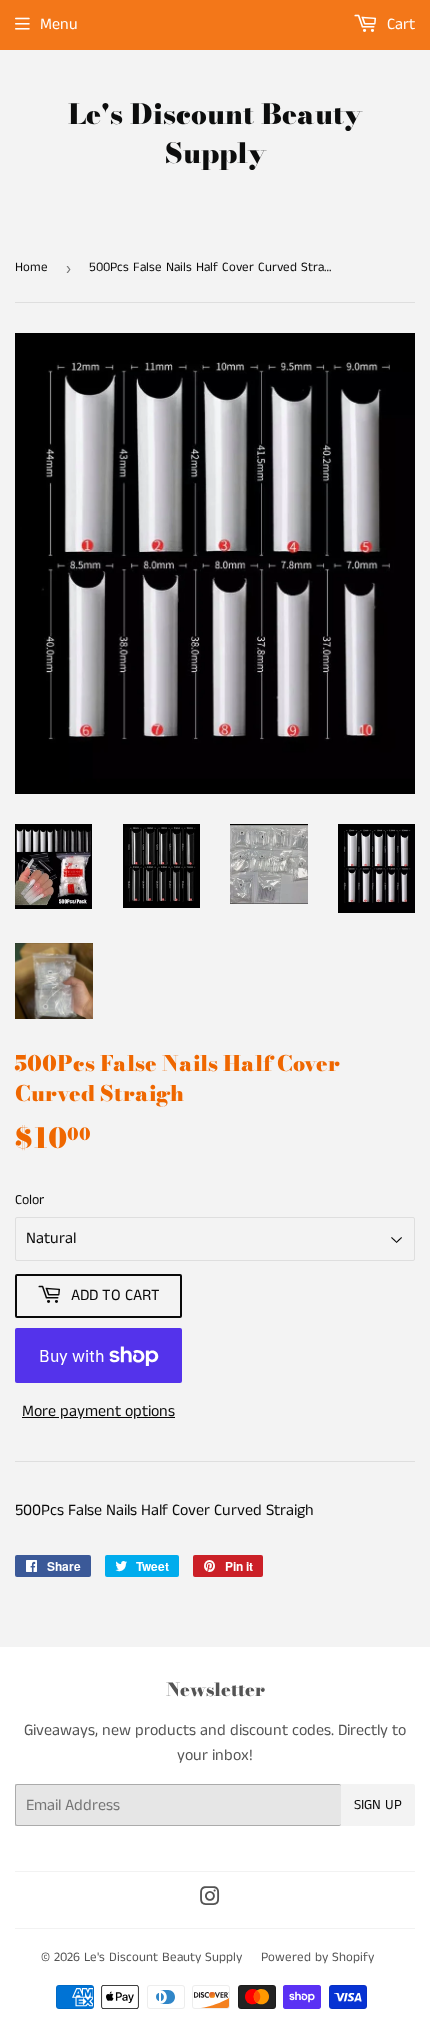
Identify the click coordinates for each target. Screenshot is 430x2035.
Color (29, 1200)
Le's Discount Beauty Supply (215, 134)
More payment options (98, 1411)
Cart (399, 24)
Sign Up (378, 1805)
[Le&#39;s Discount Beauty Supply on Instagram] (210, 1899)
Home (31, 267)
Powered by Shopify (317, 1957)
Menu (59, 24)
